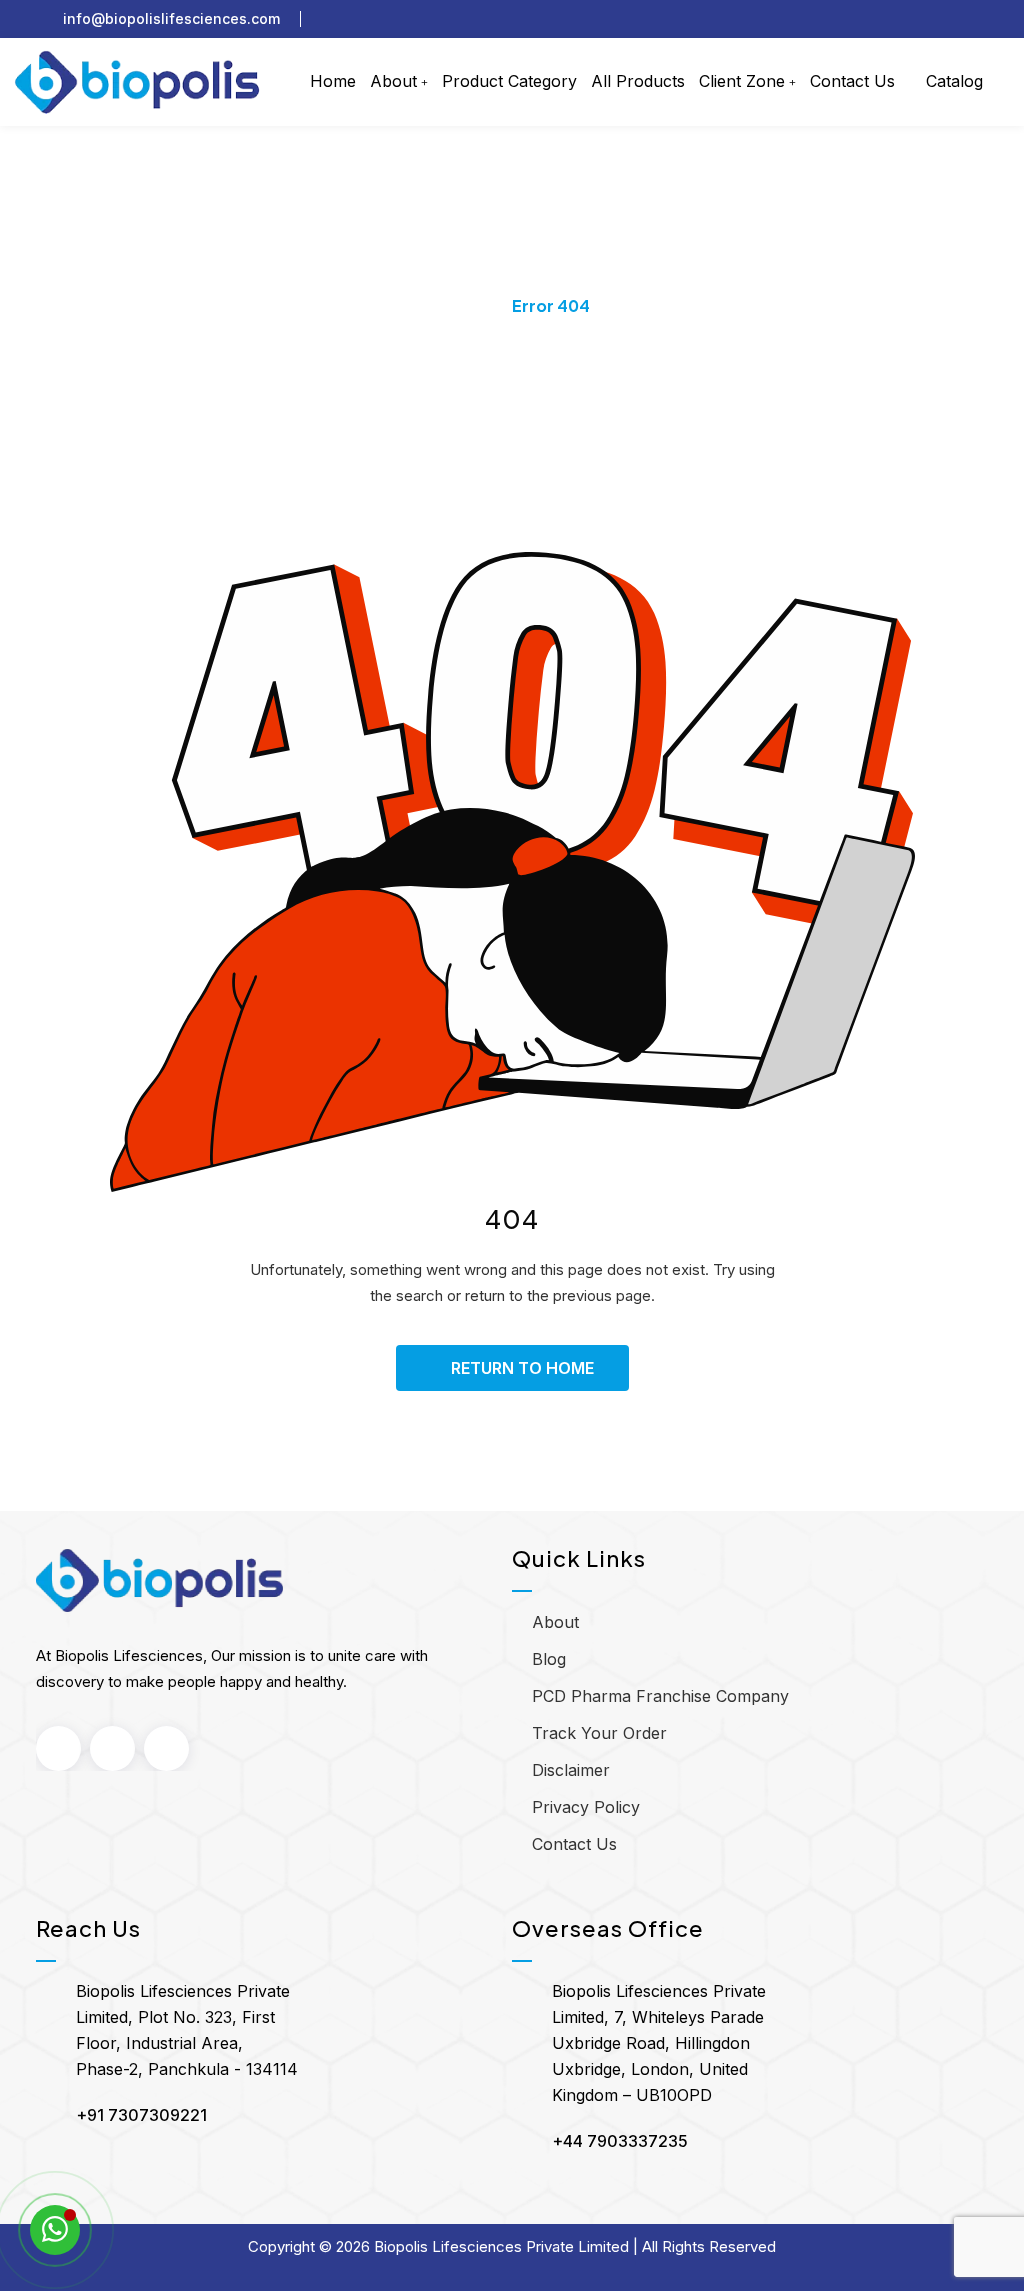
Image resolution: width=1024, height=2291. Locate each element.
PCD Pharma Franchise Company (660, 1696)
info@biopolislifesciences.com (171, 18)
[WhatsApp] (55, 2230)
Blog (549, 1659)
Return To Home (522, 1368)
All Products (638, 81)
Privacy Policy (586, 1807)
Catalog (952, 81)
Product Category (509, 81)
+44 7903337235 (620, 2141)
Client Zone (742, 81)
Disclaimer (571, 1770)
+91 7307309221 (141, 2115)
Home (333, 81)
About (393, 81)
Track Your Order (599, 1733)
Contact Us (852, 81)
